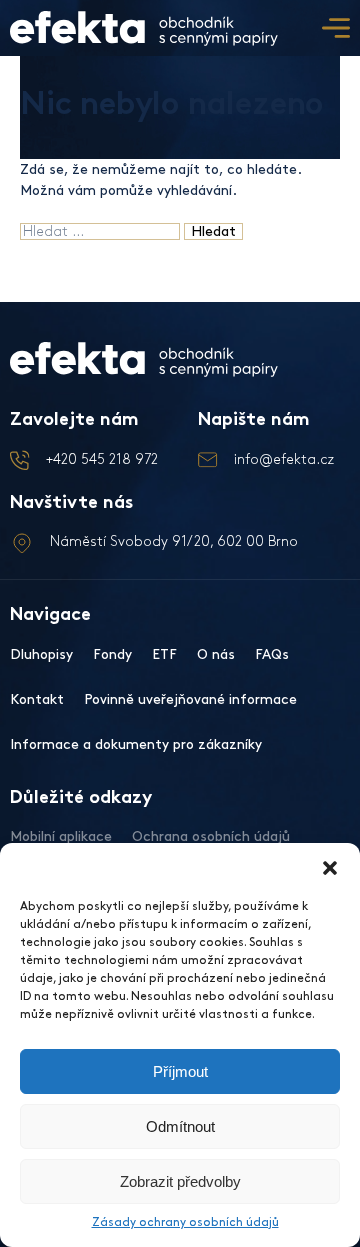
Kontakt (37, 699)
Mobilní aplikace (61, 836)
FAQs (272, 654)
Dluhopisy (41, 654)
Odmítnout (180, 1126)
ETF (164, 654)
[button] (330, 868)
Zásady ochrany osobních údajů (185, 1222)
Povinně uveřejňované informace (190, 699)
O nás (216, 654)
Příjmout (180, 1071)
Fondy (112, 654)
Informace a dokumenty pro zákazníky (136, 744)
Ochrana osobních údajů (211, 836)
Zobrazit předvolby (180, 1181)
